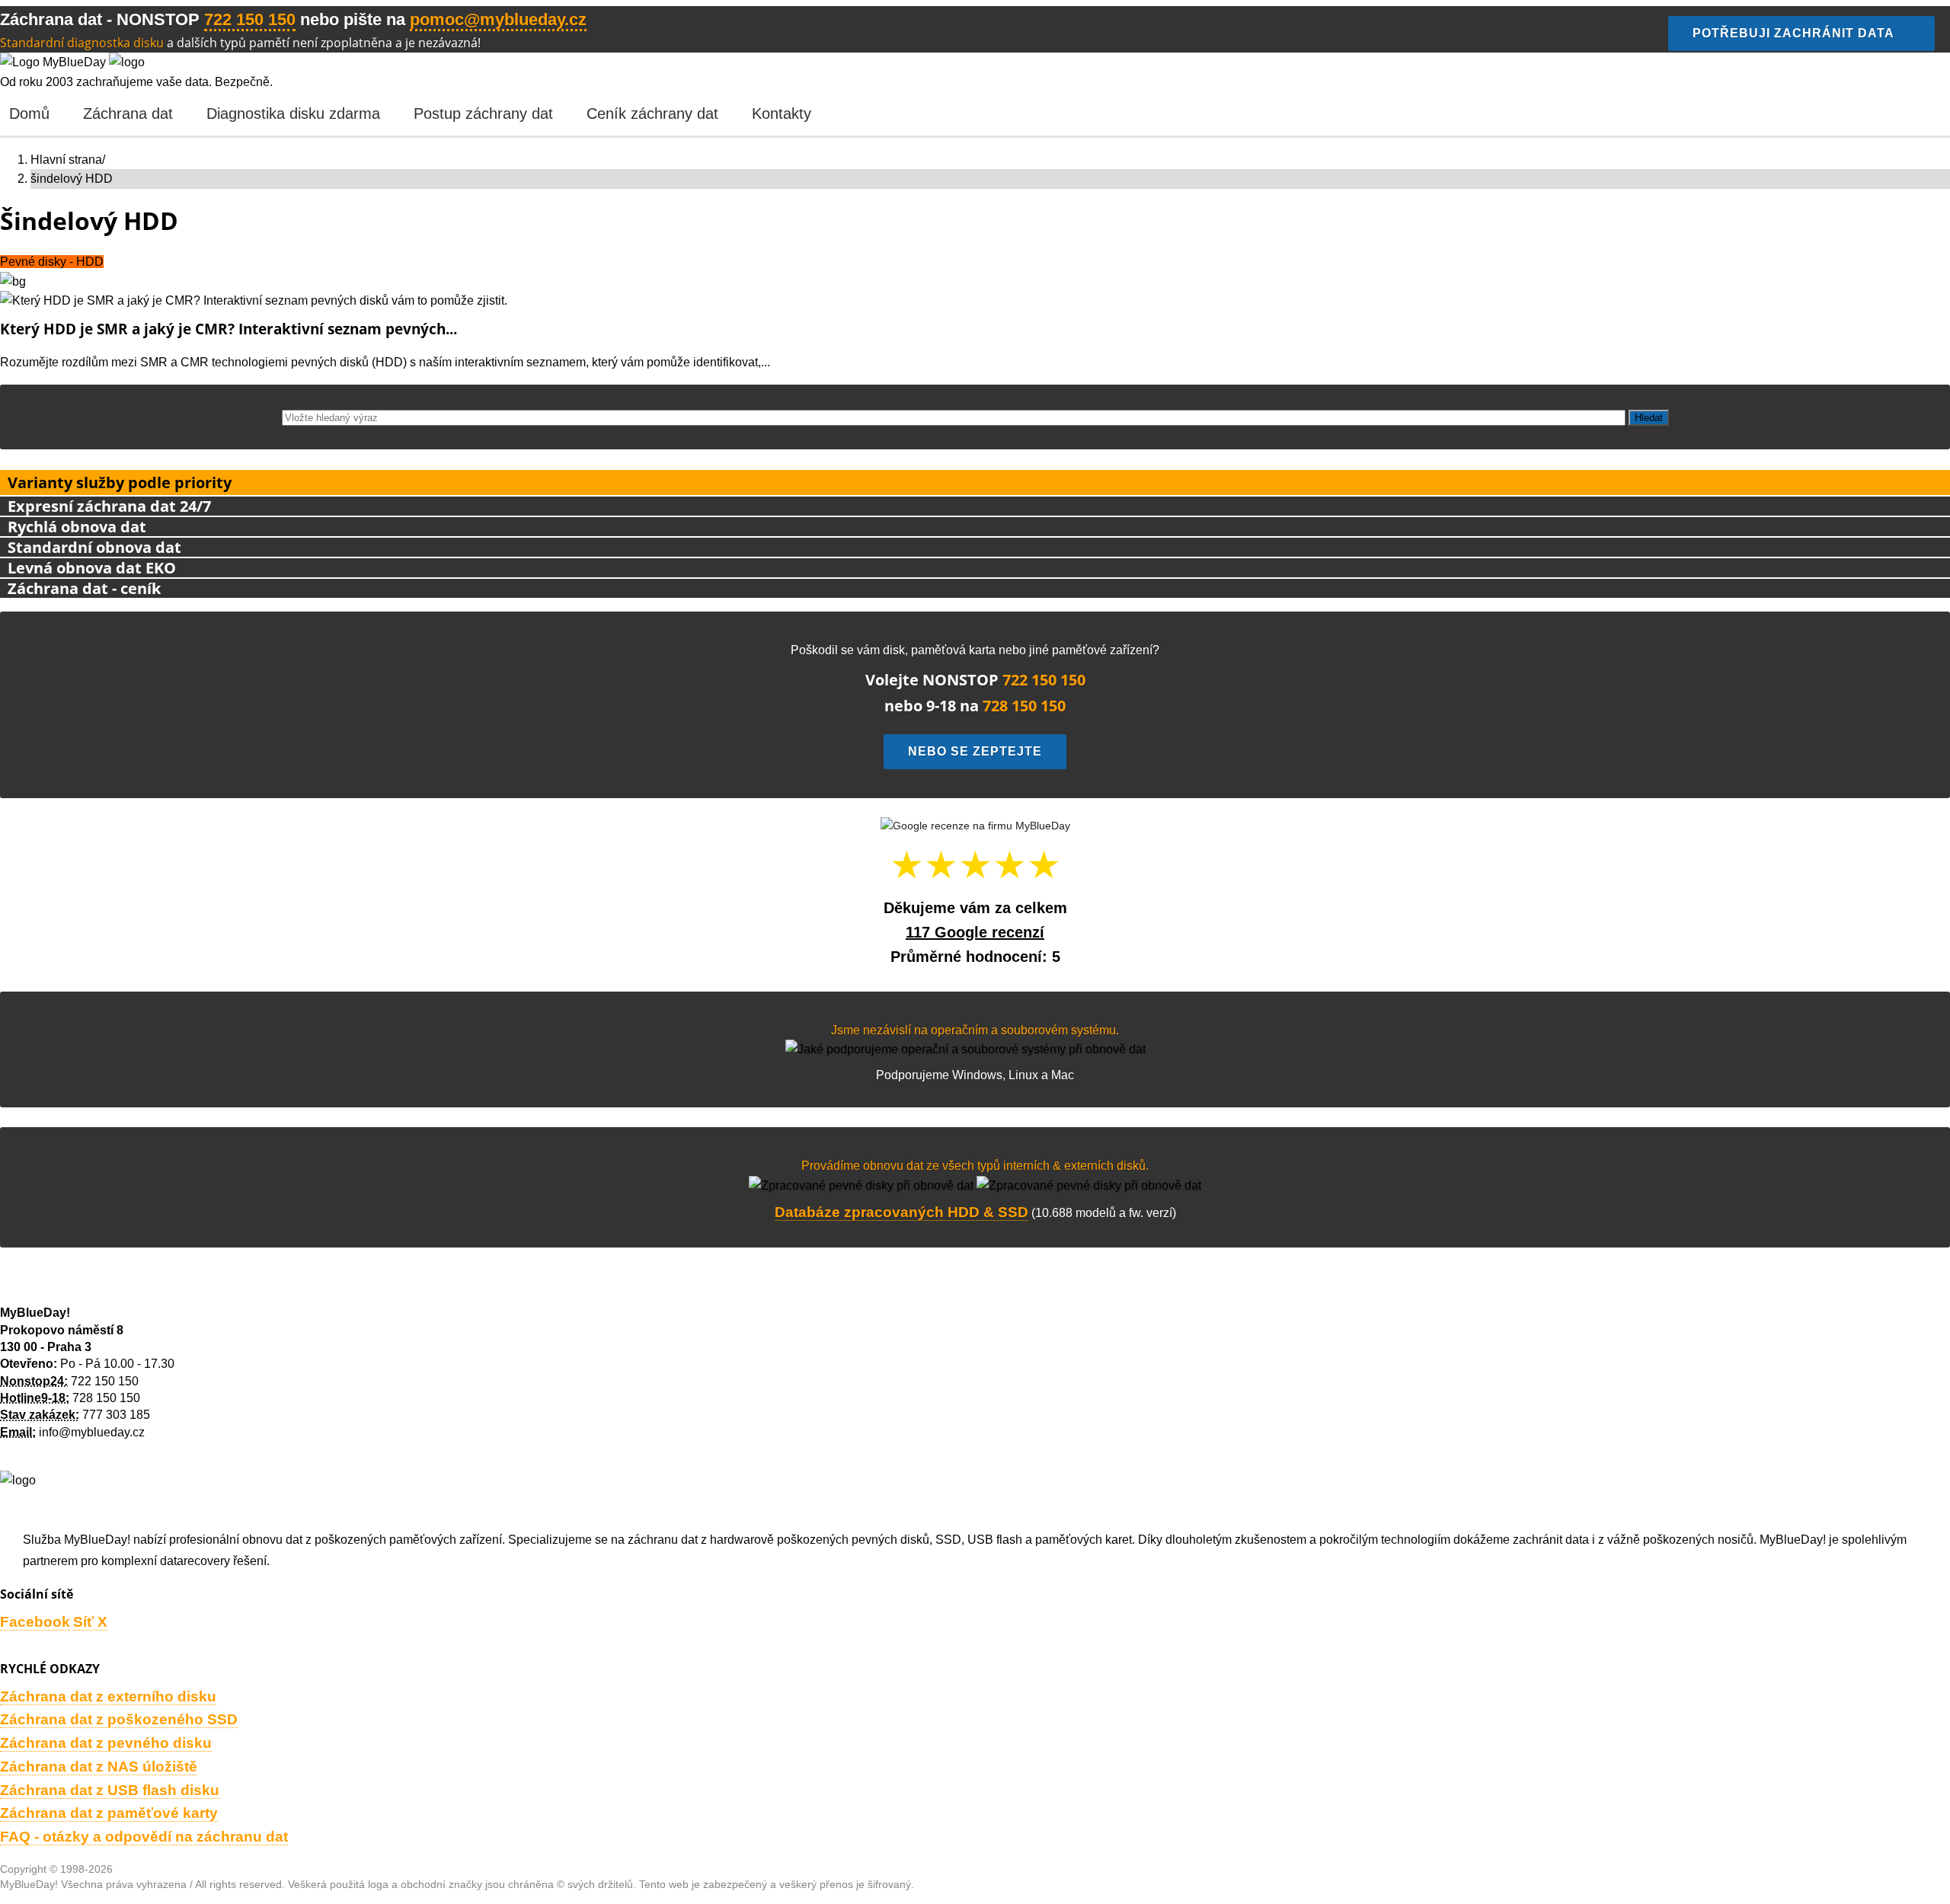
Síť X (90, 1622)
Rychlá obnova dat (77, 527)
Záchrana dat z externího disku (108, 1696)
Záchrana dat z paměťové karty (109, 1813)
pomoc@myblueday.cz (498, 19)
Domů (29, 113)
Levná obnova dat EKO (92, 568)
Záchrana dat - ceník (84, 588)
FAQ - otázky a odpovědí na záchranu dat (144, 1837)
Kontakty (782, 113)
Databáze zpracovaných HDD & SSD (901, 1212)
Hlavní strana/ (68, 160)
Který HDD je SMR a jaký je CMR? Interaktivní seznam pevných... (229, 329)
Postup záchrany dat (483, 113)
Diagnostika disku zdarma (293, 113)
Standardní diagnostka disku (82, 43)
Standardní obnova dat (94, 547)
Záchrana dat (128, 113)
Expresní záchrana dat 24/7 (109, 506)
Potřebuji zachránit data (1793, 33)
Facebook (35, 1622)
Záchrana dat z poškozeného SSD (119, 1719)
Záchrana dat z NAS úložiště (99, 1767)
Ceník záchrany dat (652, 113)
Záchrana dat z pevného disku (106, 1743)
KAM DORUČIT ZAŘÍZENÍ (72, 1289)
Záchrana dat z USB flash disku (110, 1790)
